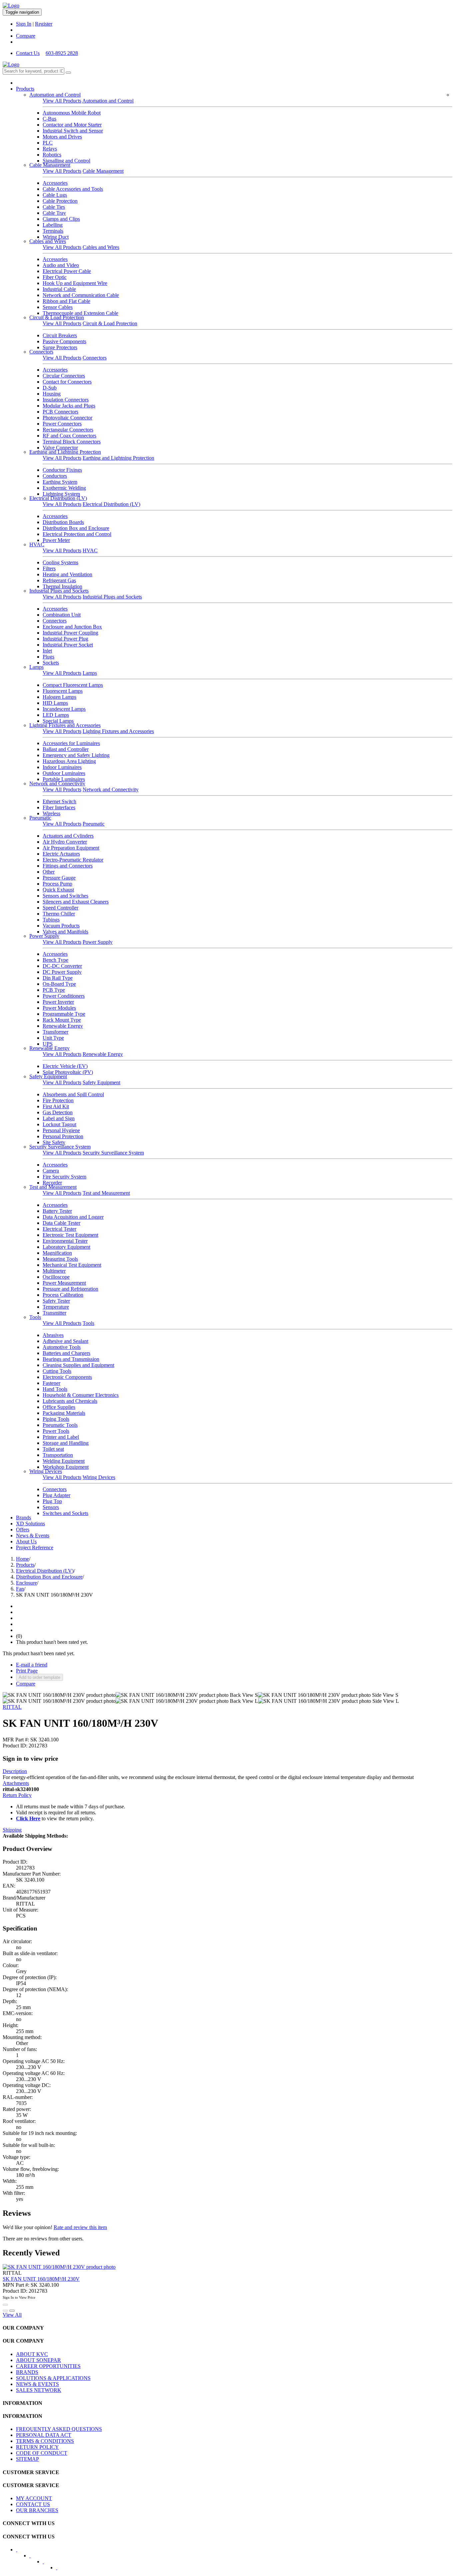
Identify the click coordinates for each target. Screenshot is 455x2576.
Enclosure (26, 1583)
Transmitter (54, 1313)
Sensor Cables (58, 307)
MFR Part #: (16, 1740)
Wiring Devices (46, 1471)
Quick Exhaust (58, 890)
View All (12, 2315)
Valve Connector (60, 448)
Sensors (51, 1507)
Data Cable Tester (61, 1223)
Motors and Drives (62, 137)
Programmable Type (64, 1014)
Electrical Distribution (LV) (58, 498)
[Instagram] (61, 2570)
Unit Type (53, 1038)
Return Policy (17, 1795)
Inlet (47, 651)
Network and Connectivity (57, 783)
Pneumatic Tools (60, 1425)
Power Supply (44, 936)
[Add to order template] (5, 2311)
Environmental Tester (65, 1241)
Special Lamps (58, 721)
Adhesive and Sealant (65, 1341)
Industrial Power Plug (65, 639)
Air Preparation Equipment (71, 848)
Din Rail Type (58, 978)
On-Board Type (59, 984)
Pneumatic (40, 818)
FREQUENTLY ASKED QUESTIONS (59, 2429)
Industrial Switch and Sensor (73, 131)
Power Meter (56, 540)
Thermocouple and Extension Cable (80, 313)
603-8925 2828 (62, 53)
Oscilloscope (56, 1277)
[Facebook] (21, 2552)
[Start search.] (68, 73)
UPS (48, 1044)
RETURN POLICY (37, 2447)
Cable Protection (60, 201)
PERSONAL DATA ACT (44, 2435)
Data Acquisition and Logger (73, 1217)
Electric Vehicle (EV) (65, 1066)
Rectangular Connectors (68, 430)
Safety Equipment (48, 1076)
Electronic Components (67, 1377)
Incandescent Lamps (64, 709)
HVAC (37, 544)
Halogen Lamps (59, 697)
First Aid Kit (56, 1106)
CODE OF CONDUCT (42, 2453)
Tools (35, 1317)
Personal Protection (63, 1136)
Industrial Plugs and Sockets (59, 591)
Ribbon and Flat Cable (66, 301)
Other (49, 872)
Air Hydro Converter (65, 842)
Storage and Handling (66, 1443)
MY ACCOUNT (34, 2498)
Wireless (51, 813)
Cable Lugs (55, 195)
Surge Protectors (60, 347)
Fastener (51, 1383)
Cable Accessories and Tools (73, 189)
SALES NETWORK (39, 2390)
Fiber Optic (55, 277)
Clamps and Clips (61, 219)
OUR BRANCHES (37, 2510)
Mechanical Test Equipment (72, 1265)
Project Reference (35, 1547)
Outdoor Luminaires (64, 773)
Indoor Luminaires (62, 767)
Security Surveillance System (60, 1147)
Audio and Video (61, 265)
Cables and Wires (48, 241)
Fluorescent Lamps (63, 691)
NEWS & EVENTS (37, 2384)
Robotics (52, 155)
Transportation (58, 1455)
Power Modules (59, 1008)
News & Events (33, 1536)
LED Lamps (56, 715)
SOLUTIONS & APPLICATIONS (53, 2378)
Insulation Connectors (66, 400)
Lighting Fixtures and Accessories (65, 725)
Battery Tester (57, 1211)
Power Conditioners (64, 996)
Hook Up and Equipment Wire (75, 283)
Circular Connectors (64, 376)
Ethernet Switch (59, 801)
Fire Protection (58, 1100)
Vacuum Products (61, 926)
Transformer (55, 1032)
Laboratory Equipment (66, 1247)
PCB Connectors (60, 412)
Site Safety (54, 1142)
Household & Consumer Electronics (81, 1395)
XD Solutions (30, 1524)
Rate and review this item (80, 2227)
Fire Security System (64, 1177)
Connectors (41, 352)
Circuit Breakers (60, 335)
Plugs (48, 657)
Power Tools (56, 1431)
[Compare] (12, 2311)
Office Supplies (59, 1407)
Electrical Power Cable (67, 271)
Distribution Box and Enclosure (76, 528)
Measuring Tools (60, 1259)
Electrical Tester (59, 1229)
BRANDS (27, 2372)
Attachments (16, 1783)
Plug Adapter (56, 1495)
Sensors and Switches (65, 896)
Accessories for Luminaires (71, 743)
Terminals (53, 231)
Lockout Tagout (59, 1124)
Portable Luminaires (64, 779)
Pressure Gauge (59, 878)
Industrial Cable (59, 289)
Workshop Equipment (66, 1467)
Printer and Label (61, 1437)
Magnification (57, 1253)
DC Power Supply (62, 972)
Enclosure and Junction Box (72, 627)
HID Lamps (55, 703)
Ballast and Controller (66, 749)
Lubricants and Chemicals (70, 1401)
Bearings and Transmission (71, 1359)
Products (25, 89)
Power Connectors (62, 424)
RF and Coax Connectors (69, 436)
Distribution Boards (63, 522)
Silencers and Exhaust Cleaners (76, 902)
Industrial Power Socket (68, 645)
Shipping (12, 1830)
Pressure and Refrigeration (70, 1289)
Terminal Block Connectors (72, 442)
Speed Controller (60, 908)
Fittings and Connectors (68, 866)
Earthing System (60, 482)
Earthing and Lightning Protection (65, 452)
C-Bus (49, 119)
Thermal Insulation (62, 586)
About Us (26, 1542)
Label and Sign (59, 1118)
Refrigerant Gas (59, 580)
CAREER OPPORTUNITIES (48, 2366)
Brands (23, 1518)
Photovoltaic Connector (67, 418)
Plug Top (52, 1501)
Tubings (51, 920)
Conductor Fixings (62, 470)
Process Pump (57, 884)
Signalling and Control (66, 161)
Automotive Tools (62, 1347)
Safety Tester (56, 1301)
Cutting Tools (57, 1371)
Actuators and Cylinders (68, 836)
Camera (51, 1171)
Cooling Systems (60, 562)
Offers (23, 1530)
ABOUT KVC (32, 2354)
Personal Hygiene (61, 1130)
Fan (20, 1589)
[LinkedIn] (34, 2558)
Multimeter (54, 1271)
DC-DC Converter (62, 966)
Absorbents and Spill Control (73, 1094)
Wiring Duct (56, 237)
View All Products (62, 101)
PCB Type (54, 990)
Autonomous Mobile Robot (72, 113)
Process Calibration (63, 1295)
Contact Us (28, 53)
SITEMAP (27, 2459)
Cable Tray (54, 213)
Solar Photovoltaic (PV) (68, 1072)
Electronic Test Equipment (70, 1235)
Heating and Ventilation (67, 574)
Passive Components (64, 341)
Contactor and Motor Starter (72, 125)
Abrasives (53, 1335)
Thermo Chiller (59, 914)
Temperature (56, 1307)
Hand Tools (55, 1389)
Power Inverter (58, 1002)
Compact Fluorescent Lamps (73, 685)
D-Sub (50, 388)
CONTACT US (33, 2504)
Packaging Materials (64, 1413)
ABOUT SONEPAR (38, 2360)
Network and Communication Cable (81, 295)
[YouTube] (48, 2564)
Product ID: (15, 1746)
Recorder (52, 1183)
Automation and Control (55, 95)
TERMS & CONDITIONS (45, 2441)
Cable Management (50, 165)
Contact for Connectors (67, 382)
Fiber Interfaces (59, 807)
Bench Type (55, 960)
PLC (48, 143)
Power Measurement (64, 1283)
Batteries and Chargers (66, 1353)
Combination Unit (62, 615)
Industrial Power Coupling (70, 633)
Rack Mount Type (62, 1020)
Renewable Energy (63, 1026)
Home (22, 1559)
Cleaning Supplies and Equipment (78, 1365)
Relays (50, 149)
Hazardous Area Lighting (69, 761)
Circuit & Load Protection (57, 317)
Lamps (36, 667)
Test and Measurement (53, 1187)
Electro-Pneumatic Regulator (73, 860)
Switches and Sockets (65, 1513)
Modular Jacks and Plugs (69, 406)
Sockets (51, 663)
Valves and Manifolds (65, 932)
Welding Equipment (64, 1461)
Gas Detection (58, 1112)
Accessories (55, 183)
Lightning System (61, 494)
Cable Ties (54, 207)
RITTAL (12, 1707)
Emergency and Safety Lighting (76, 755)
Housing (52, 394)
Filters (49, 568)
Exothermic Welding (64, 488)
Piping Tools (56, 1419)
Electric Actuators (61, 854)
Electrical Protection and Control (77, 534)
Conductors (55, 476)
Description (15, 1771)
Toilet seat (53, 1449)
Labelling (53, 225)
